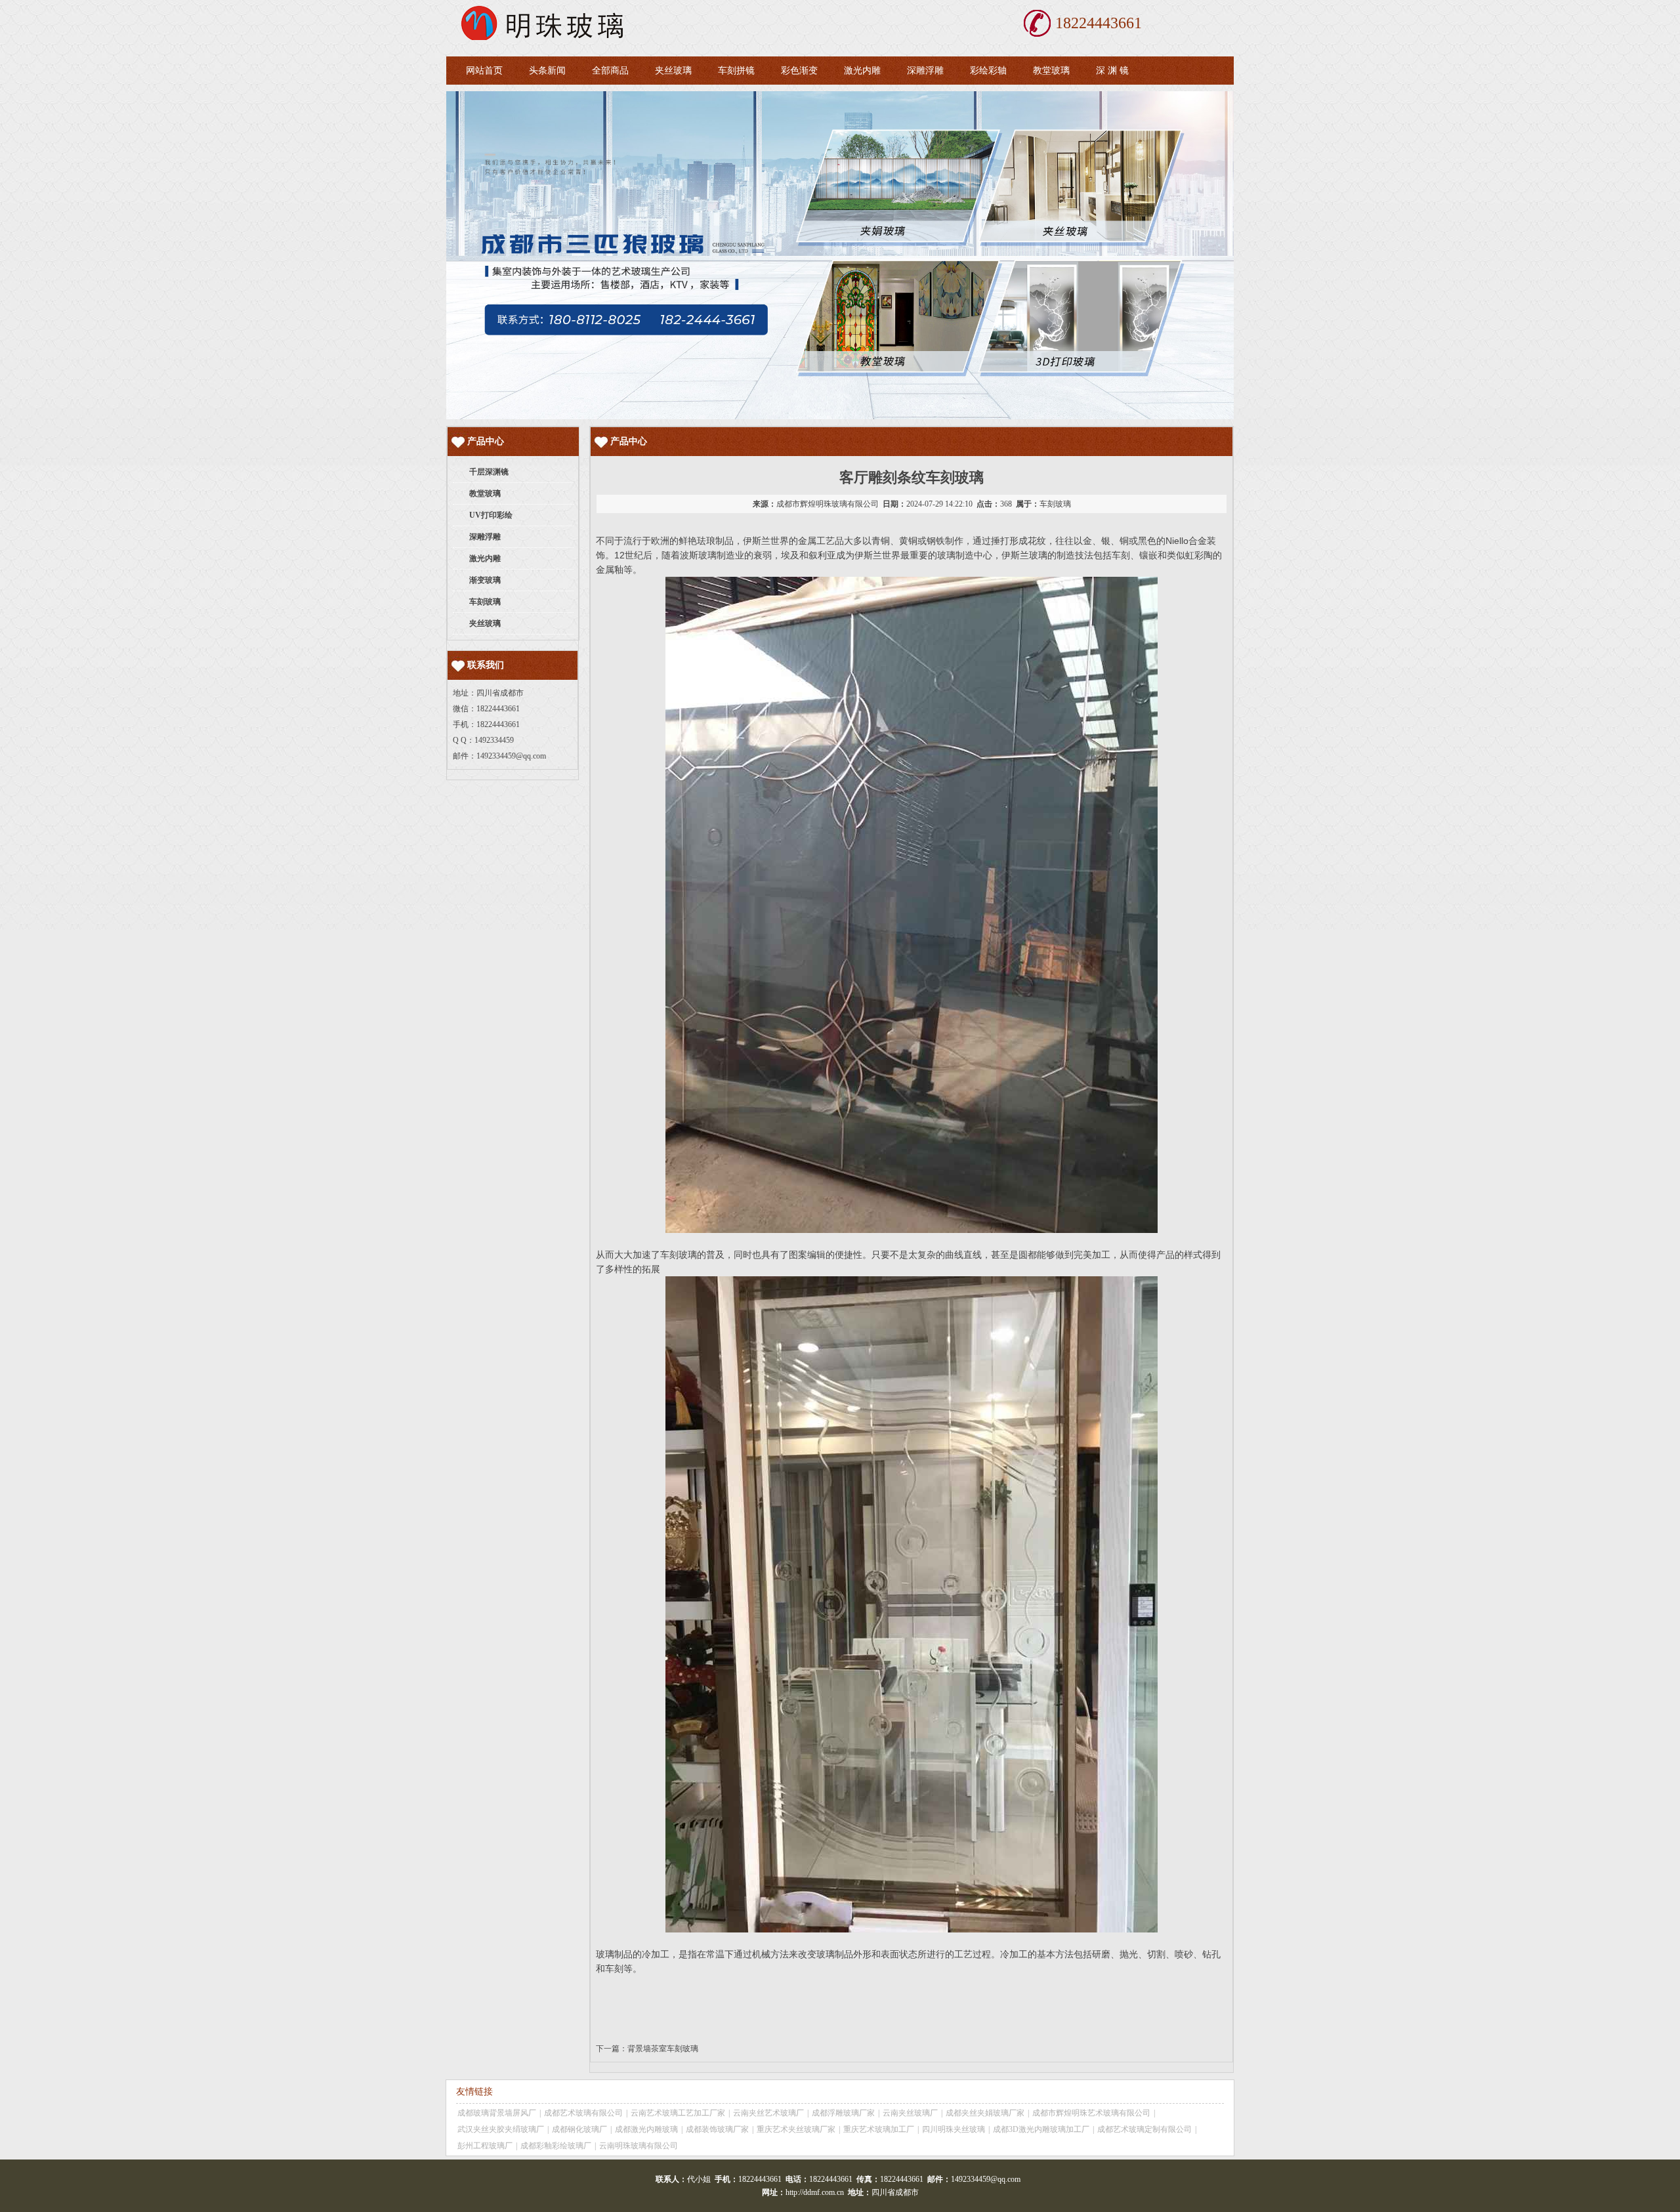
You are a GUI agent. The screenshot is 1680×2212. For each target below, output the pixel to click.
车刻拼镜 (736, 71)
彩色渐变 (799, 71)
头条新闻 (547, 71)
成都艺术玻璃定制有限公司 (1144, 2129)
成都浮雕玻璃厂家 (843, 2113)
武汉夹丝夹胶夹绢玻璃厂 (501, 2129)
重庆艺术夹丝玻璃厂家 (796, 2129)
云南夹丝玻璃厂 (910, 2113)
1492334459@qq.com (511, 756)
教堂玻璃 (1051, 71)
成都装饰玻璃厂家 (717, 2129)
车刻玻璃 (1055, 504)
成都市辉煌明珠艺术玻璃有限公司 (1091, 2113)
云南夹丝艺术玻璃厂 (768, 2113)
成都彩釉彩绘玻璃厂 (556, 2146)
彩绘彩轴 (988, 71)
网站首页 (484, 71)
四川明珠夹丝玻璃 (954, 2129)
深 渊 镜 (1112, 71)
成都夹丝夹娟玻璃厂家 (985, 2113)
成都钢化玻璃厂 (579, 2129)
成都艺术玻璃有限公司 (583, 2113)
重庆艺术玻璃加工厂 (879, 2129)
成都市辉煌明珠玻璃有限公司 (828, 504)
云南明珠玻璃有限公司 (639, 2146)
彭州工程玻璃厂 (485, 2146)
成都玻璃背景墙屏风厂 (497, 2113)
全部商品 (610, 71)
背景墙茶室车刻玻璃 (663, 2049)
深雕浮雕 (925, 71)
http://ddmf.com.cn (815, 2192)
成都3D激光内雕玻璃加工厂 (1041, 2129)
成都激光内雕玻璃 (646, 2129)
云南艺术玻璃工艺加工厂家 (678, 2113)
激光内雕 (862, 71)
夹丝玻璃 (673, 71)
